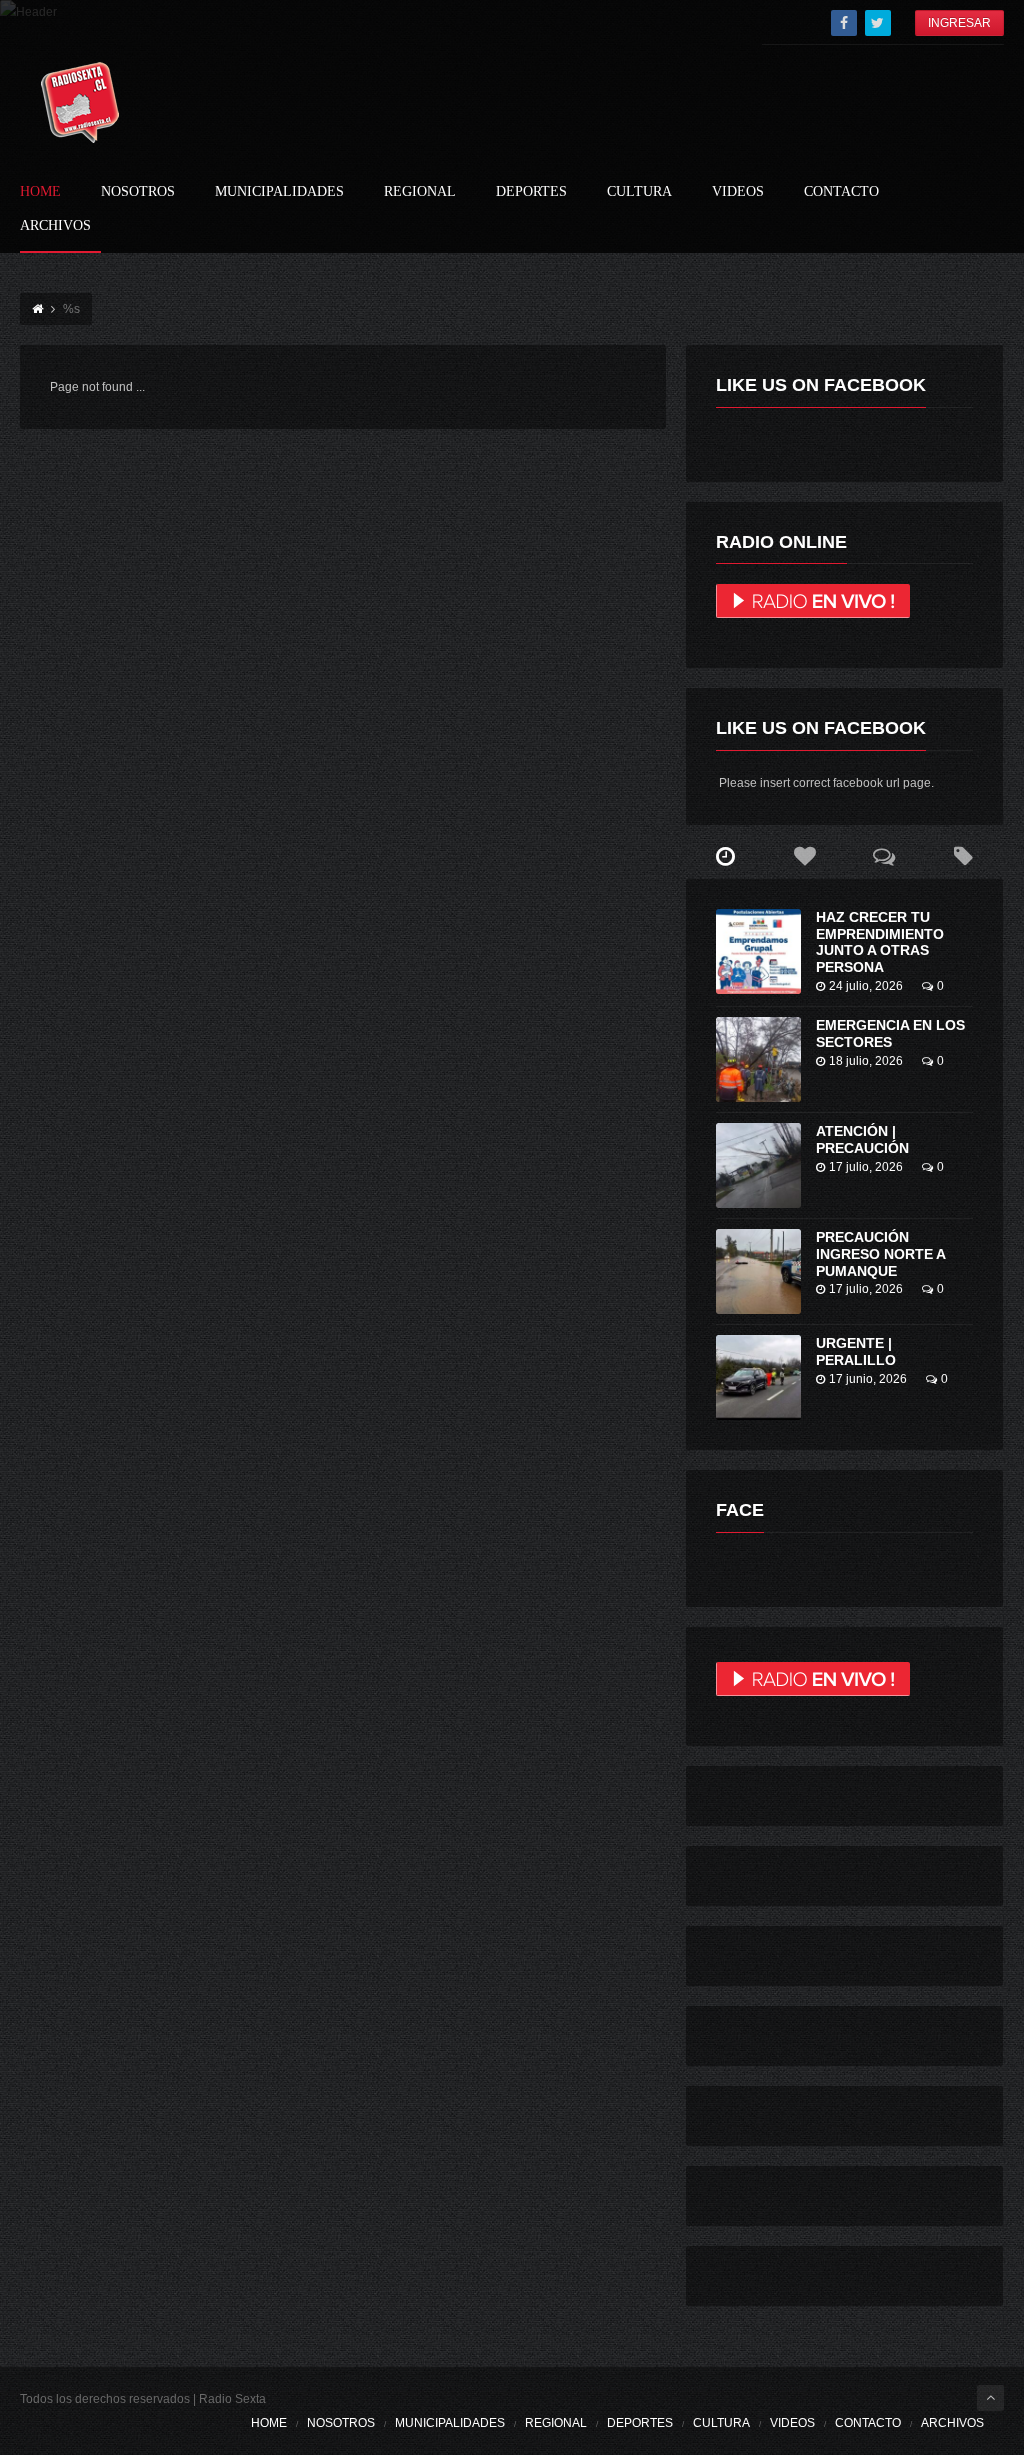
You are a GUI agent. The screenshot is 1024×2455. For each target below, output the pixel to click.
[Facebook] (844, 23)
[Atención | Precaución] (758, 1165)
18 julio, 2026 (866, 1061)
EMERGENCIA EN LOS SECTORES (890, 1033)
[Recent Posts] (725, 857)
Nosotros (138, 192)
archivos (55, 226)
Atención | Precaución (862, 1139)
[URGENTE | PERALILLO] (758, 1377)
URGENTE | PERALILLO (856, 1351)
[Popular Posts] (804, 857)
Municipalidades (279, 192)
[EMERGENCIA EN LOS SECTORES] (758, 1059)
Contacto (841, 192)
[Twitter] (878, 23)
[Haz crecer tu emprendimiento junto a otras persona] (758, 951)
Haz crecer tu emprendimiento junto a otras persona (880, 942)
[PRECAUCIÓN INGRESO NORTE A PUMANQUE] (758, 1271)
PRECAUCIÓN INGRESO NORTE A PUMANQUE (880, 1254)
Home (40, 192)
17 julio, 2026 (866, 1167)
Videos (738, 192)
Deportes (531, 192)
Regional (420, 192)
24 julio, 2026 (866, 986)
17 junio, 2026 (868, 1379)
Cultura (639, 192)
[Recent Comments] (884, 857)
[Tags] (963, 857)
